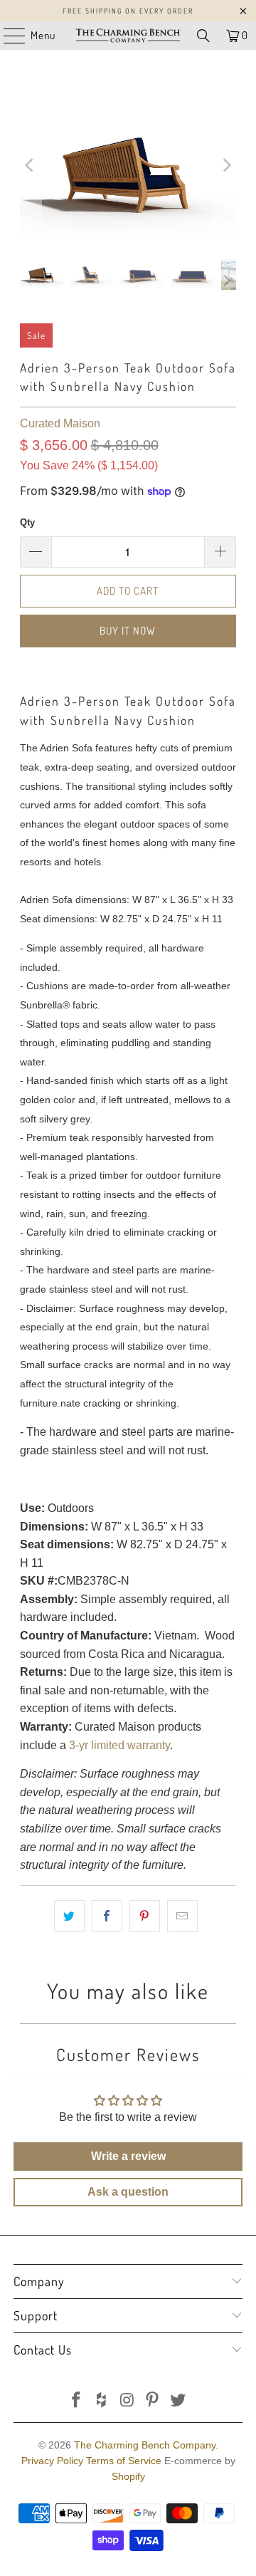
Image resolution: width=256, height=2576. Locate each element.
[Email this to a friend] (182, 1917)
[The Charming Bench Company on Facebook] (77, 2401)
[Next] (225, 165)
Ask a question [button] (128, 2192)
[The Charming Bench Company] (128, 36)
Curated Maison (60, 423)
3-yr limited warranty (119, 1745)
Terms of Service (124, 2461)
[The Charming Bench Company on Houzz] (102, 2401)
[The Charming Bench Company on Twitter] (178, 2401)
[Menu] (7, 36)
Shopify (128, 2476)
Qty (27, 522)
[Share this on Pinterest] (145, 1917)
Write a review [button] (128, 2156)
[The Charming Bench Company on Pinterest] (153, 2401)
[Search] (203, 36)
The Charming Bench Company (145, 2445)
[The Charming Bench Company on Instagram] (127, 2401)
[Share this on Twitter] (69, 1917)
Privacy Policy (52, 2461)
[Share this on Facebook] (107, 1917)
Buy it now (128, 631)
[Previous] (31, 165)
